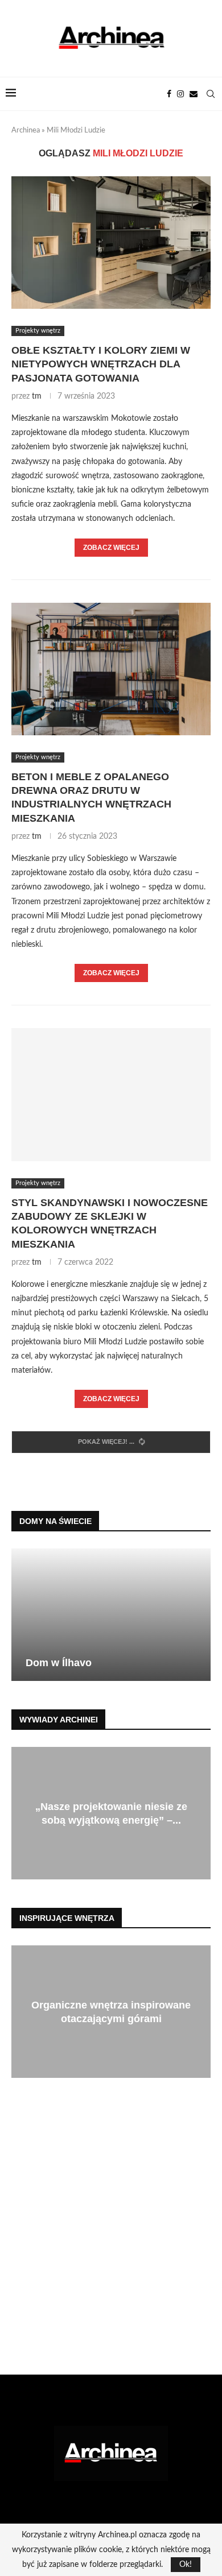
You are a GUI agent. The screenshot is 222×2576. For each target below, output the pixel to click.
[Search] (211, 94)
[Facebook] (169, 94)
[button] (22, 1614)
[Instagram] (180, 94)
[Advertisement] (111, 2235)
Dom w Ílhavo (59, 1663)
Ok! (186, 2565)
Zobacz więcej (111, 548)
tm (37, 396)
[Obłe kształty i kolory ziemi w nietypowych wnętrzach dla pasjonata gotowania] (111, 243)
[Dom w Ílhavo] (111, 1615)
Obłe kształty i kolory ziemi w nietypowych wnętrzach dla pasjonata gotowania (101, 364)
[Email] (194, 94)
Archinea (26, 131)
